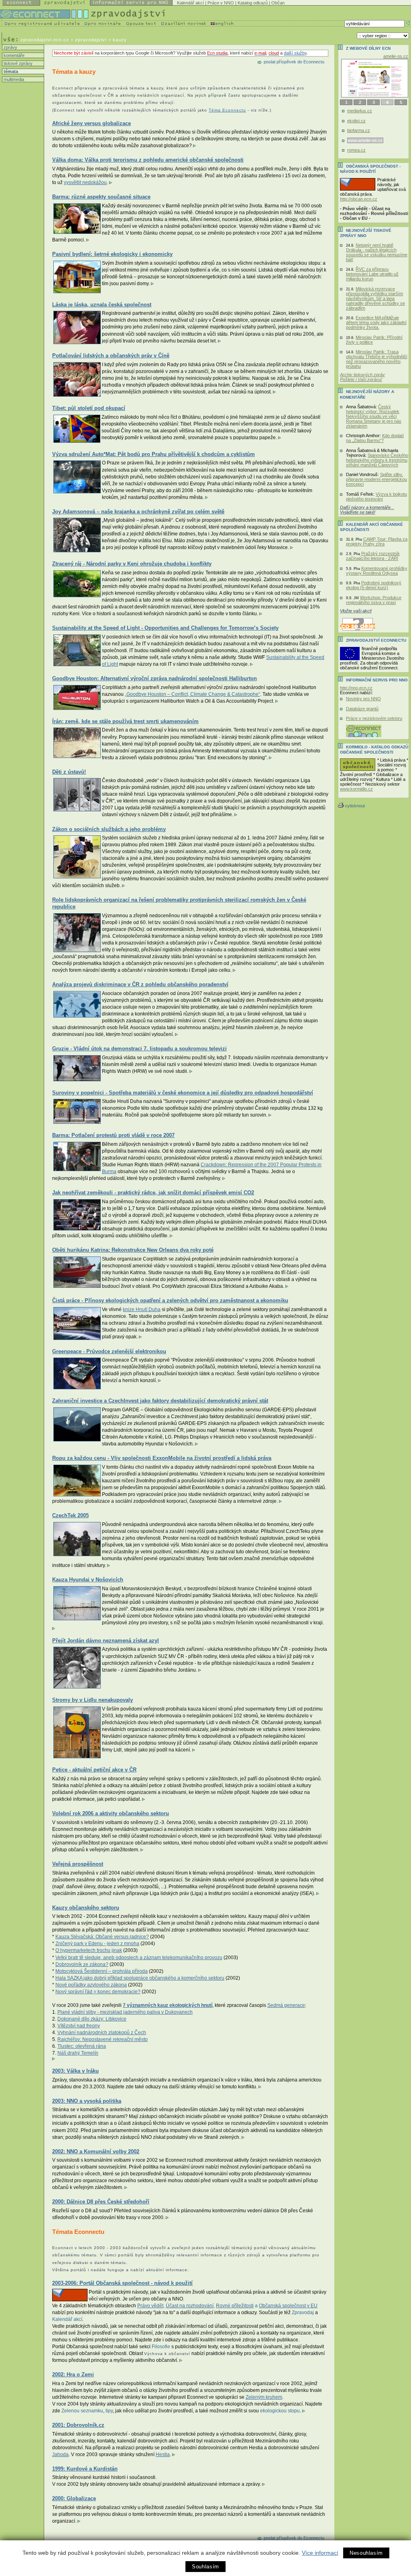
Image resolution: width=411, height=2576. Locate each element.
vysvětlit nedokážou (85, 182)
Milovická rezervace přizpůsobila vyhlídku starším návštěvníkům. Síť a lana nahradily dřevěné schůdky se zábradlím (375, 298)
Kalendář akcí (190, 3)
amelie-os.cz (396, 56)
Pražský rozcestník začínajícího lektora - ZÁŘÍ (373, 556)
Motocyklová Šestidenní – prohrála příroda (102, 1971)
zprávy (10, 47)
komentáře (13, 55)
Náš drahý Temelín (78, 2053)
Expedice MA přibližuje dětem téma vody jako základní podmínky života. (376, 322)
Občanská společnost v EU (288, 2306)
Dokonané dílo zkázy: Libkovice (92, 2019)
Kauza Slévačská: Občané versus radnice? (102, 1937)
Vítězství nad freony (79, 2026)
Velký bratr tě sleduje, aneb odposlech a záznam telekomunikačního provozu (139, 1958)
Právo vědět (150, 2306)
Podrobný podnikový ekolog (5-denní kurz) (374, 585)
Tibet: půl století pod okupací (89, 408)
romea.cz (356, 150)
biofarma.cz (359, 130)
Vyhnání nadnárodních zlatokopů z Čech (102, 2033)
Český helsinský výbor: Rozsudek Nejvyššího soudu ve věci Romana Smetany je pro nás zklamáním (374, 416)
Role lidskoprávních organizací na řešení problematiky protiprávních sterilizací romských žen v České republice (179, 903)
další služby (295, 53)
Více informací (320, 2553)
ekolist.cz (356, 121)
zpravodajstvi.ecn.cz (45, 40)
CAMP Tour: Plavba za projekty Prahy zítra (377, 541)
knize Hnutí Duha (142, 1309)
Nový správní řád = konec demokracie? (98, 1992)
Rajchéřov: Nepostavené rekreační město (103, 2039)
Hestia (163, 2454)
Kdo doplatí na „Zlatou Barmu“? (375, 438)
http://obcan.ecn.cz (359, 199)
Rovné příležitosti (235, 2306)
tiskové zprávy (17, 63)
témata (10, 71)
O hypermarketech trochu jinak (89, 1950)
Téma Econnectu (227, 110)
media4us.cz (360, 111)
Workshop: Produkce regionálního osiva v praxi (374, 600)
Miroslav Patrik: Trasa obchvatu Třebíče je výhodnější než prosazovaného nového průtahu (377, 359)
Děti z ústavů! (69, 772)
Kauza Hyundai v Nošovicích (88, 1580)
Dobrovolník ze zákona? (82, 1964)
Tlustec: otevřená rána (82, 2046)
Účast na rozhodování (190, 2306)
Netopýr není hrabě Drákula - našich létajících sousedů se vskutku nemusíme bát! (377, 252)
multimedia (13, 79)
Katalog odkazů (253, 3)
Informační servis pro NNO (377, 680)
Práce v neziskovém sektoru (374, 718)
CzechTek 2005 (70, 1515)
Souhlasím (205, 2567)
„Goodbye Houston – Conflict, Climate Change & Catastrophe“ (192, 694)
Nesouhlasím (366, 2553)
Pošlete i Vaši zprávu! (361, 379)
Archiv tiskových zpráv (362, 375)
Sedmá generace (286, 2005)
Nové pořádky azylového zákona (91, 1985)
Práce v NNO (221, 3)
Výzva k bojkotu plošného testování (376, 497)
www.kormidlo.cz (356, 789)
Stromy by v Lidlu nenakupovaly (93, 1700)
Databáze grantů (362, 709)
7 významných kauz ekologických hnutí (168, 2005)
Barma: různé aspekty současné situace (101, 197)
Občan (278, 3)
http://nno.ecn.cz (356, 688)
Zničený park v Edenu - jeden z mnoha (97, 1944)
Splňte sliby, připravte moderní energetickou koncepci (376, 479)
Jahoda (60, 2454)
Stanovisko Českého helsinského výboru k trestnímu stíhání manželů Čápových (377, 460)
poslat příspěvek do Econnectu (294, 62)
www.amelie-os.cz (365, 140)
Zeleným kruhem (264, 2397)
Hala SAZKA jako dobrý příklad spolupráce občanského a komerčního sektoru (140, 1978)
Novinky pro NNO (363, 699)
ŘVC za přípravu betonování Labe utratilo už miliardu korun (372, 274)
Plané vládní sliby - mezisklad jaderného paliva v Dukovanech (125, 2012)
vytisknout (355, 806)
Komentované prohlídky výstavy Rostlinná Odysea (377, 571)
